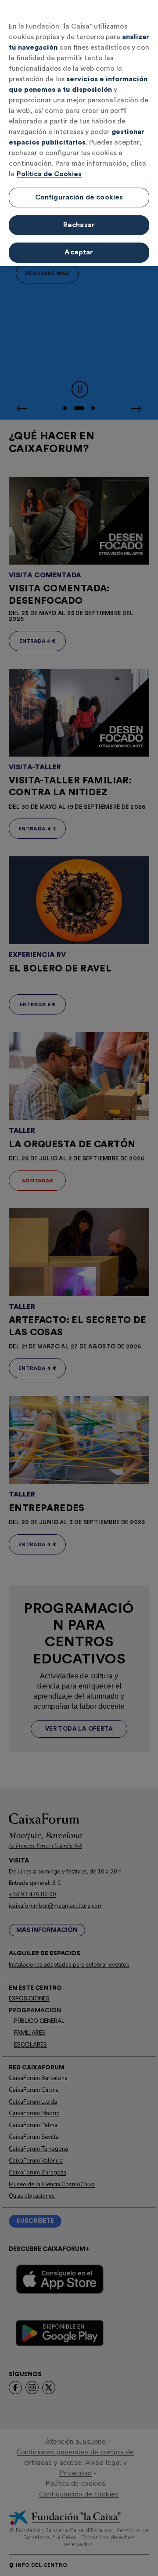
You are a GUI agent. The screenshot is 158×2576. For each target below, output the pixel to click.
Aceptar (79, 252)
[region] (79, 133)
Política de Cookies (49, 174)
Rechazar (79, 225)
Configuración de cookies (79, 197)
